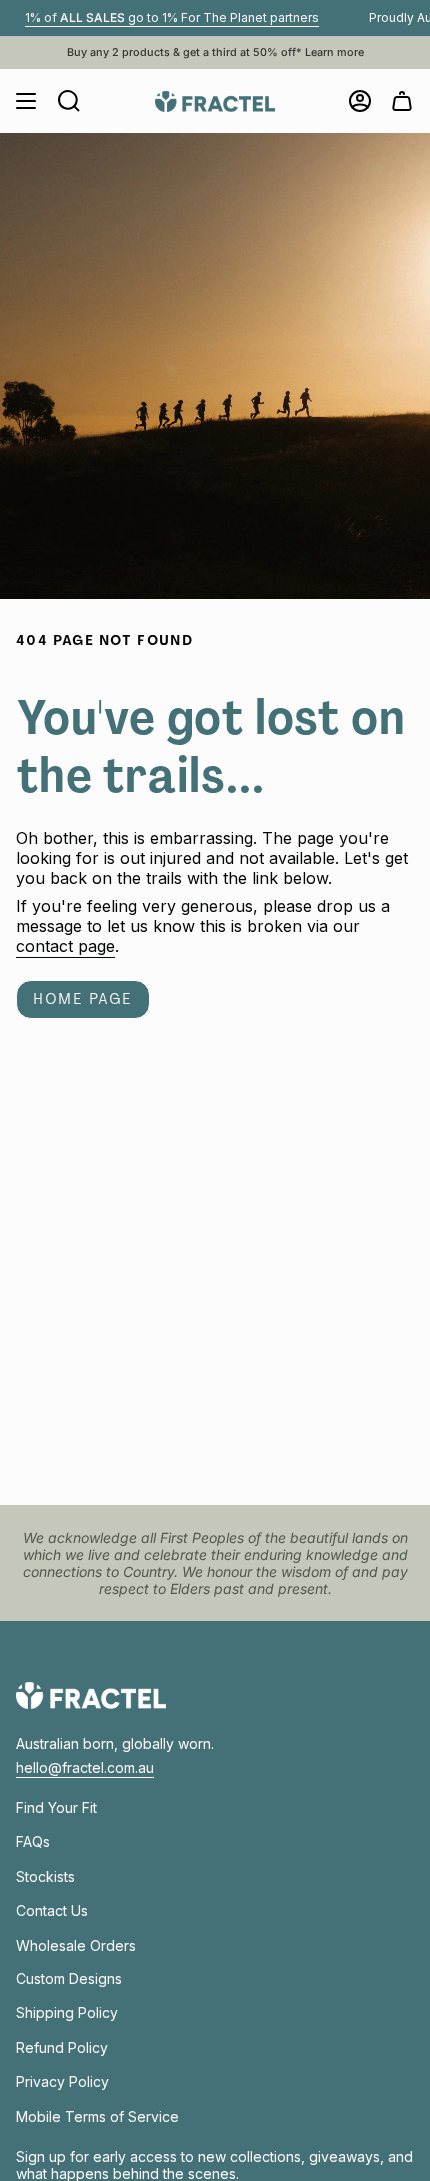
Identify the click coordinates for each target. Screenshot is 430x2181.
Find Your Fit (56, 1807)
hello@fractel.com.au (85, 1767)
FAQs (33, 1841)
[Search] (69, 101)
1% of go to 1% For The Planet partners (155, 17)
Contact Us (52, 1910)
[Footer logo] (91, 1695)
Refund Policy (62, 2047)
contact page (65, 946)
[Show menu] (26, 101)
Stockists (45, 1876)
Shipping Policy (67, 2012)
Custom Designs (69, 1978)
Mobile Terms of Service (97, 2116)
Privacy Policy (62, 2081)
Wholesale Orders (76, 1945)
